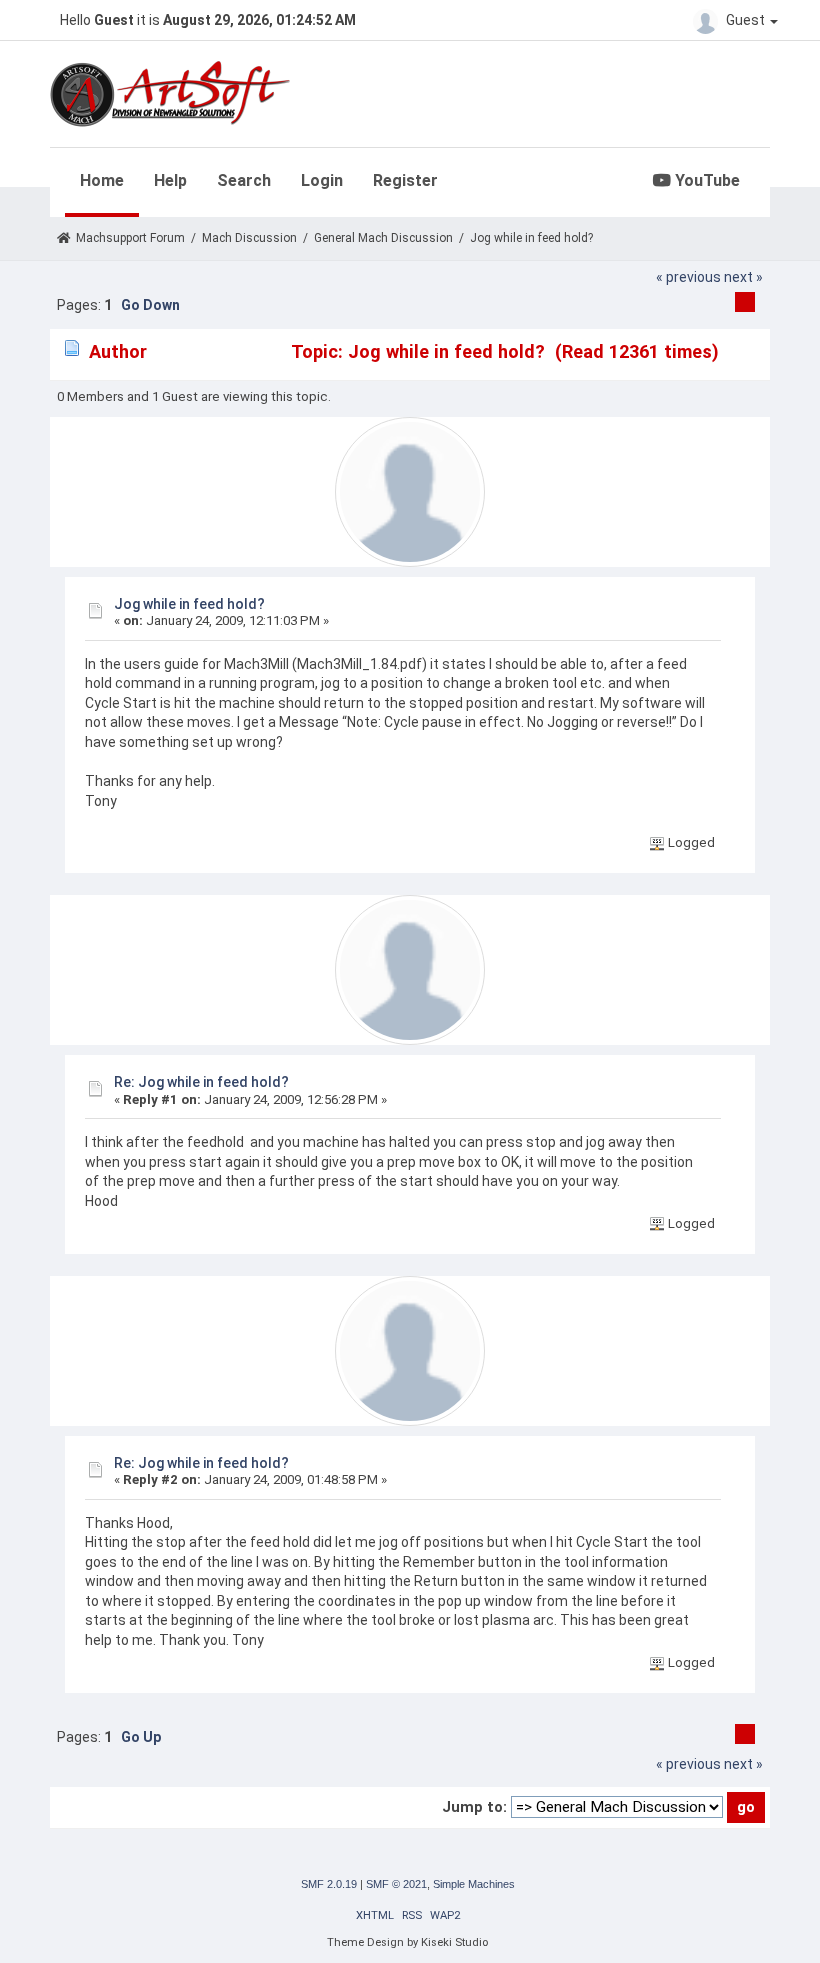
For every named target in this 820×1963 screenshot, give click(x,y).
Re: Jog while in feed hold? (201, 1082)
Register (405, 180)
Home (102, 180)
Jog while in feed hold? (189, 604)
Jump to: (474, 1807)
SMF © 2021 (396, 1884)
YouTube (705, 180)
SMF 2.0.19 (329, 1884)
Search (244, 180)
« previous (688, 277)
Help (170, 180)
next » (743, 277)
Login (322, 180)
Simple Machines (474, 1884)
